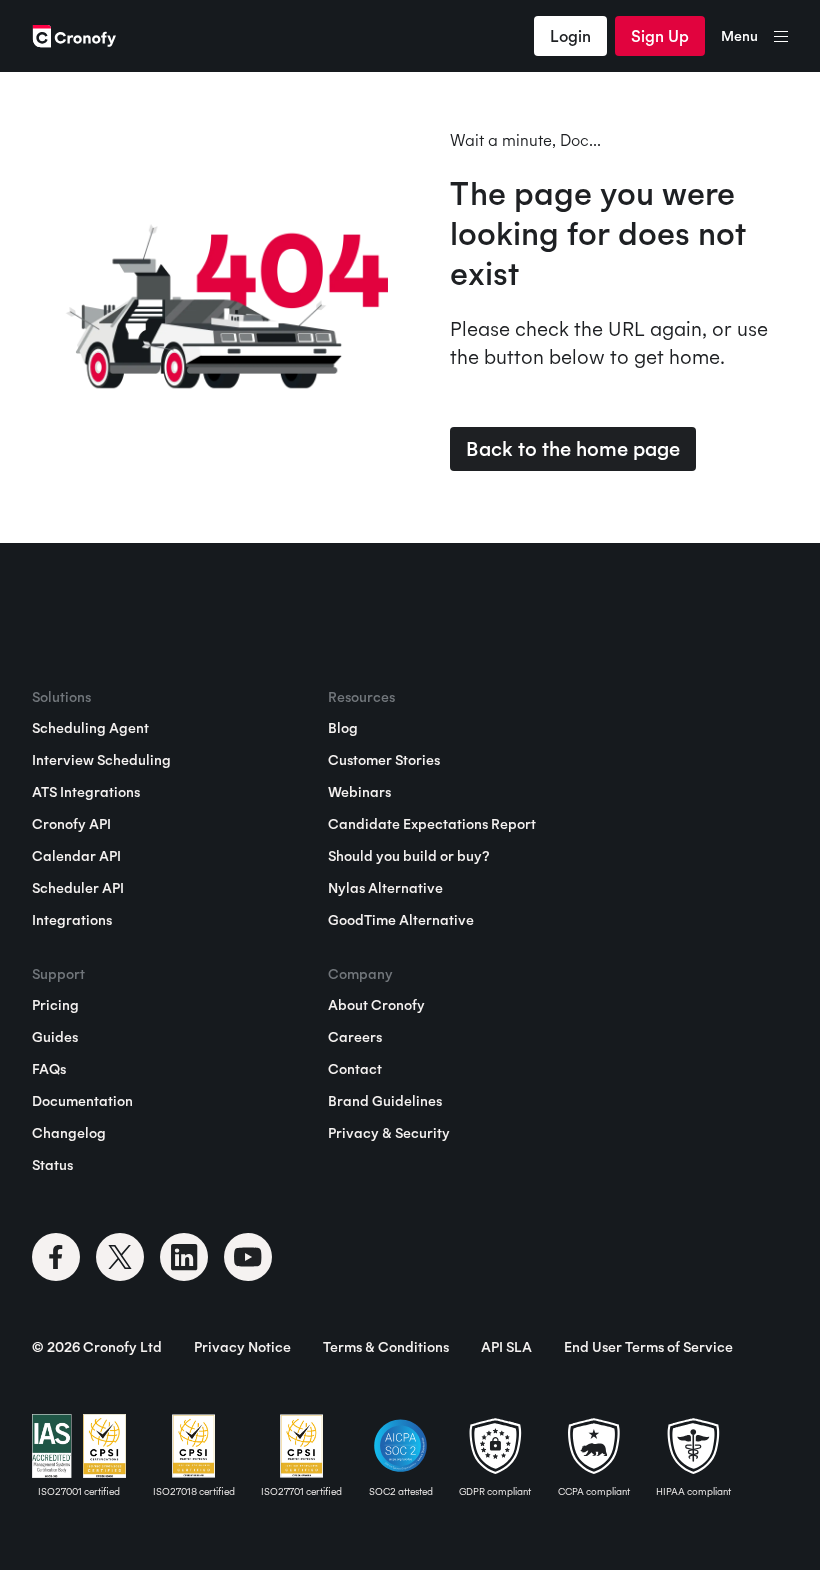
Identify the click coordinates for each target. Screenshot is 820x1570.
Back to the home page (573, 448)
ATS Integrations (86, 792)
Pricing (55, 1005)
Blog (343, 728)
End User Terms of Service (648, 1347)
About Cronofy (376, 1005)
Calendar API (76, 856)
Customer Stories (384, 760)
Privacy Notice (242, 1347)
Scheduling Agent (90, 728)
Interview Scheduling (101, 760)
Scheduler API (78, 888)
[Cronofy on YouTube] (248, 1257)
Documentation (82, 1101)
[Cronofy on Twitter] (120, 1257)
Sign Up (660, 36)
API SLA (506, 1347)
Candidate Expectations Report (432, 824)
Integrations (72, 920)
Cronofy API (71, 824)
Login (570, 36)
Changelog (69, 1133)
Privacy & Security (389, 1133)
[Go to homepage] (74, 36)
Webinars (359, 792)
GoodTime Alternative (401, 920)
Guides (55, 1037)
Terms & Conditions (386, 1347)
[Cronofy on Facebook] (56, 1257)
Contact (355, 1069)
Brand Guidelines (385, 1101)
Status (52, 1165)
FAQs (49, 1069)
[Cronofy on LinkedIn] (184, 1257)
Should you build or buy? (408, 856)
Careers (355, 1037)
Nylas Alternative (385, 888)
